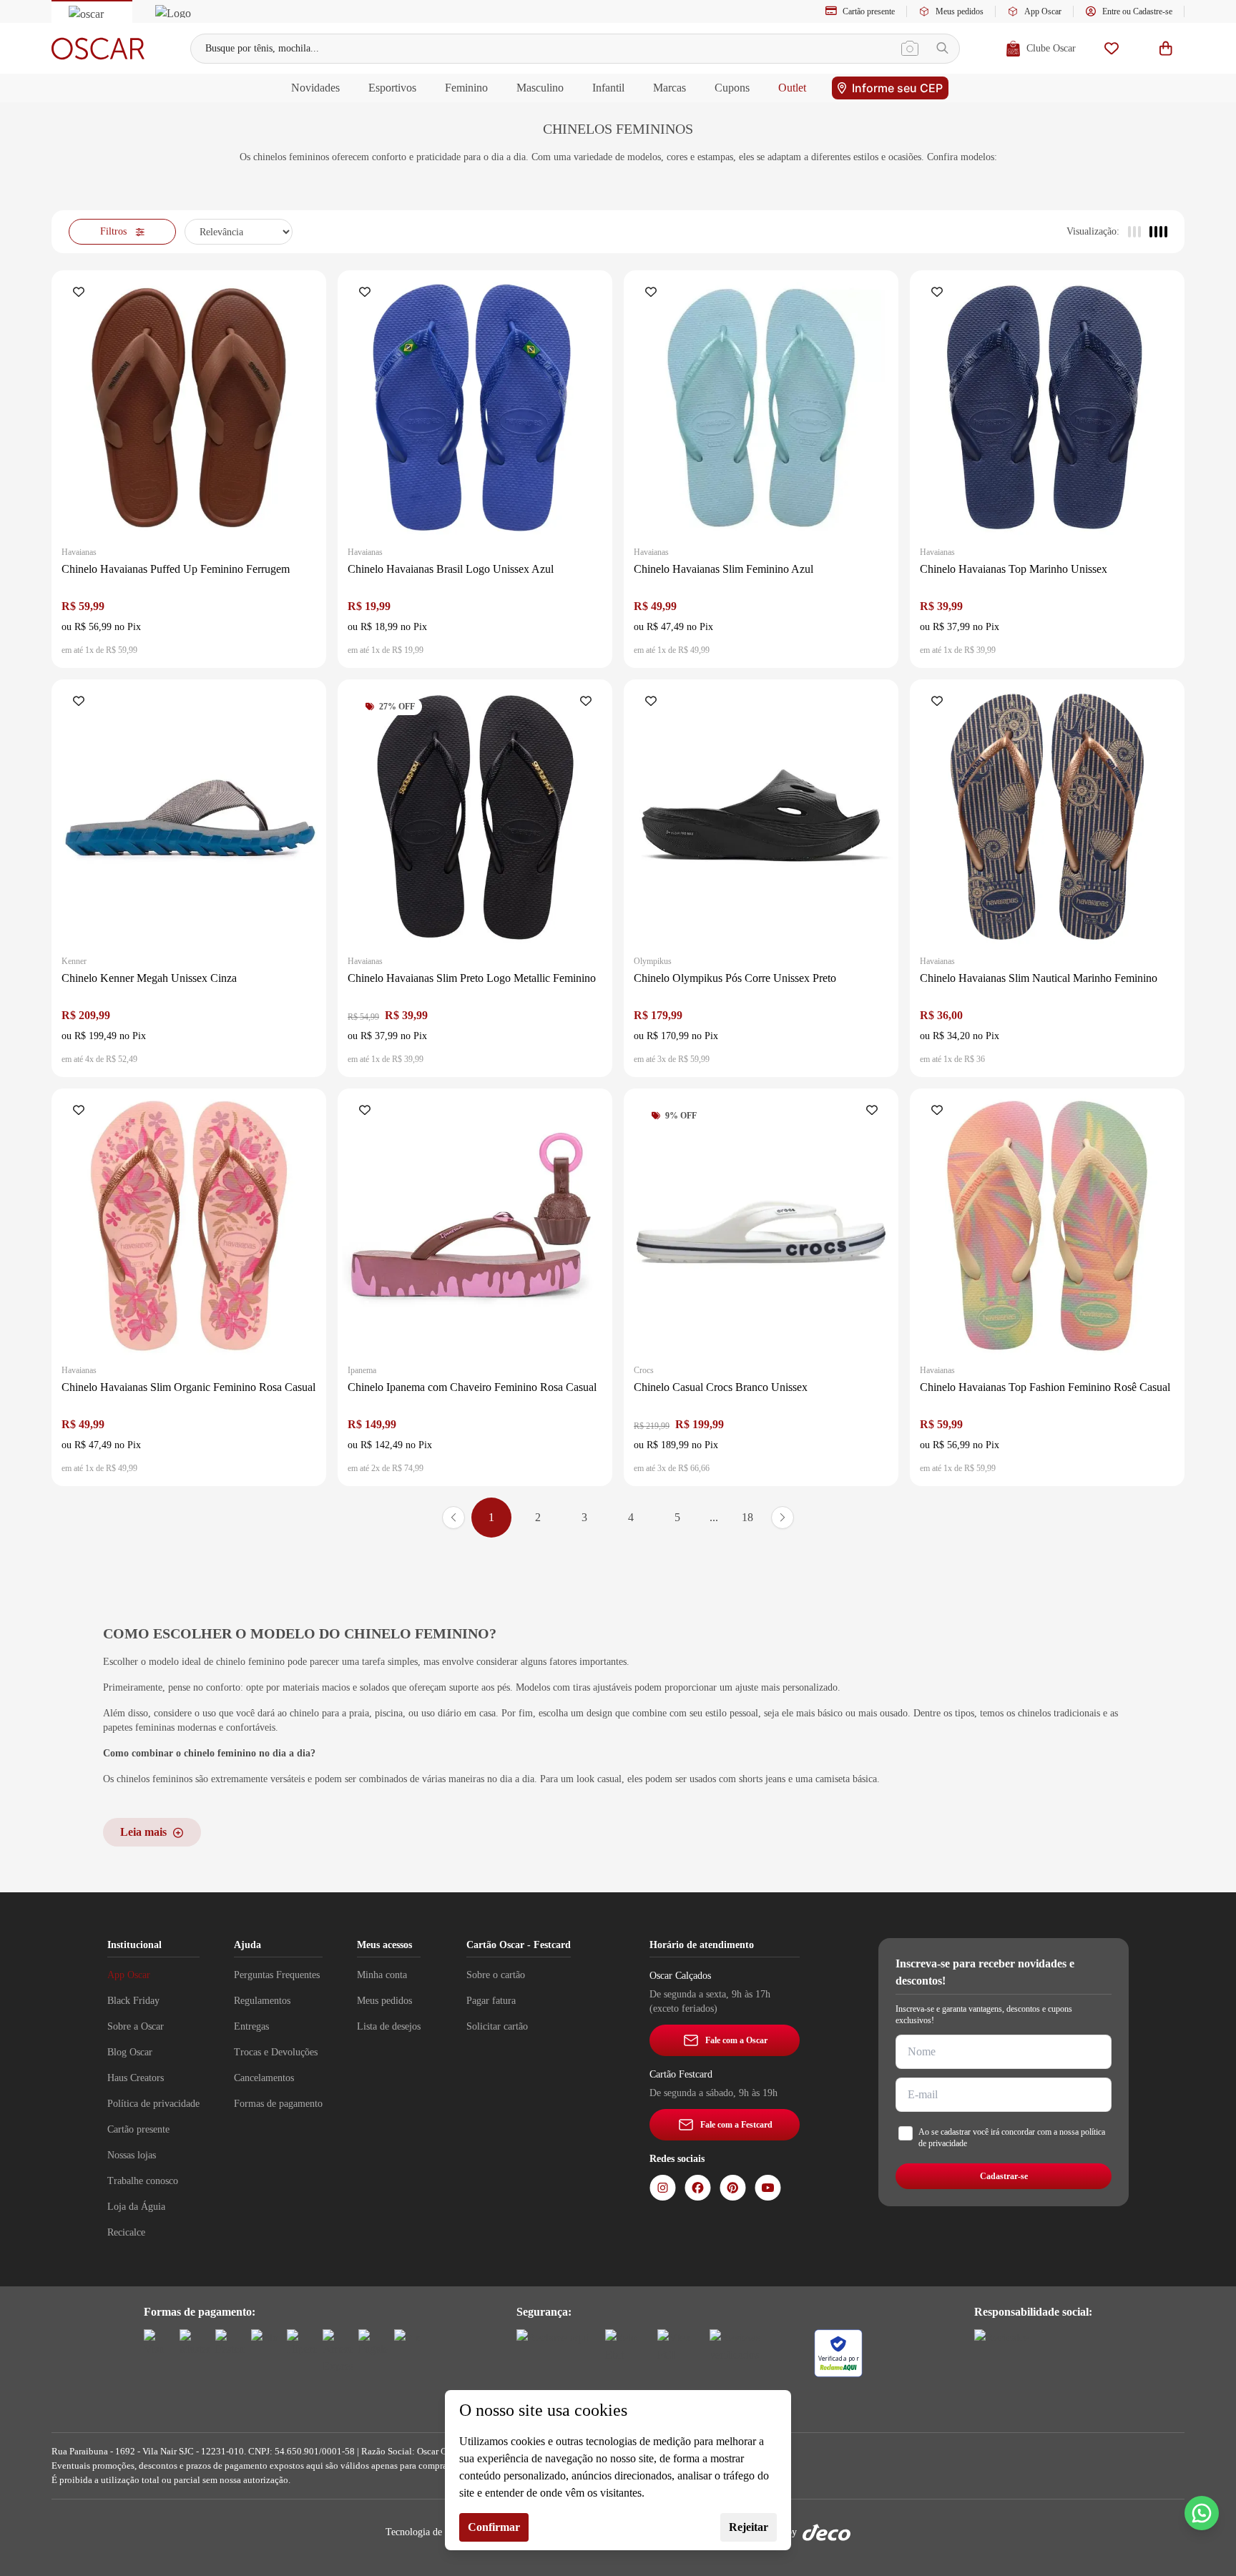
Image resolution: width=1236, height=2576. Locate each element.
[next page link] (783, 1518)
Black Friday (133, 2001)
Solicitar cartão (497, 2026)
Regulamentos (262, 2001)
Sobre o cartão (496, 1975)
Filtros (113, 231)
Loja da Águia (136, 2207)
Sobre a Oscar (136, 2026)
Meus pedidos (960, 11)
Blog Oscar (130, 2052)
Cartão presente (869, 11)
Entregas (251, 2026)
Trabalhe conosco (143, 2181)
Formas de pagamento (278, 2104)
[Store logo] (98, 49)
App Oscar (1043, 11)
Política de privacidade (153, 2104)
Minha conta (382, 1975)
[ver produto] (189, 408)
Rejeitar (749, 2527)
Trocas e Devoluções (276, 2052)
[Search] (942, 48)
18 (747, 1517)
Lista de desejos (389, 2026)
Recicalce (126, 2232)
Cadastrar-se (1004, 2176)
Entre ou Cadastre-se (1137, 11)
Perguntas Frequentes (277, 1975)
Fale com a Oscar (736, 2040)
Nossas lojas (132, 2155)
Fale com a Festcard (736, 2125)
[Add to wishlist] (82, 293)
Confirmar (494, 2527)
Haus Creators (136, 2078)
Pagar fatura (491, 2001)
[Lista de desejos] (1112, 48)
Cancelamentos (264, 2078)
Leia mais (143, 1832)
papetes (118, 1727)
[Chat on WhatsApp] (1202, 2513)
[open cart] (1166, 48)
